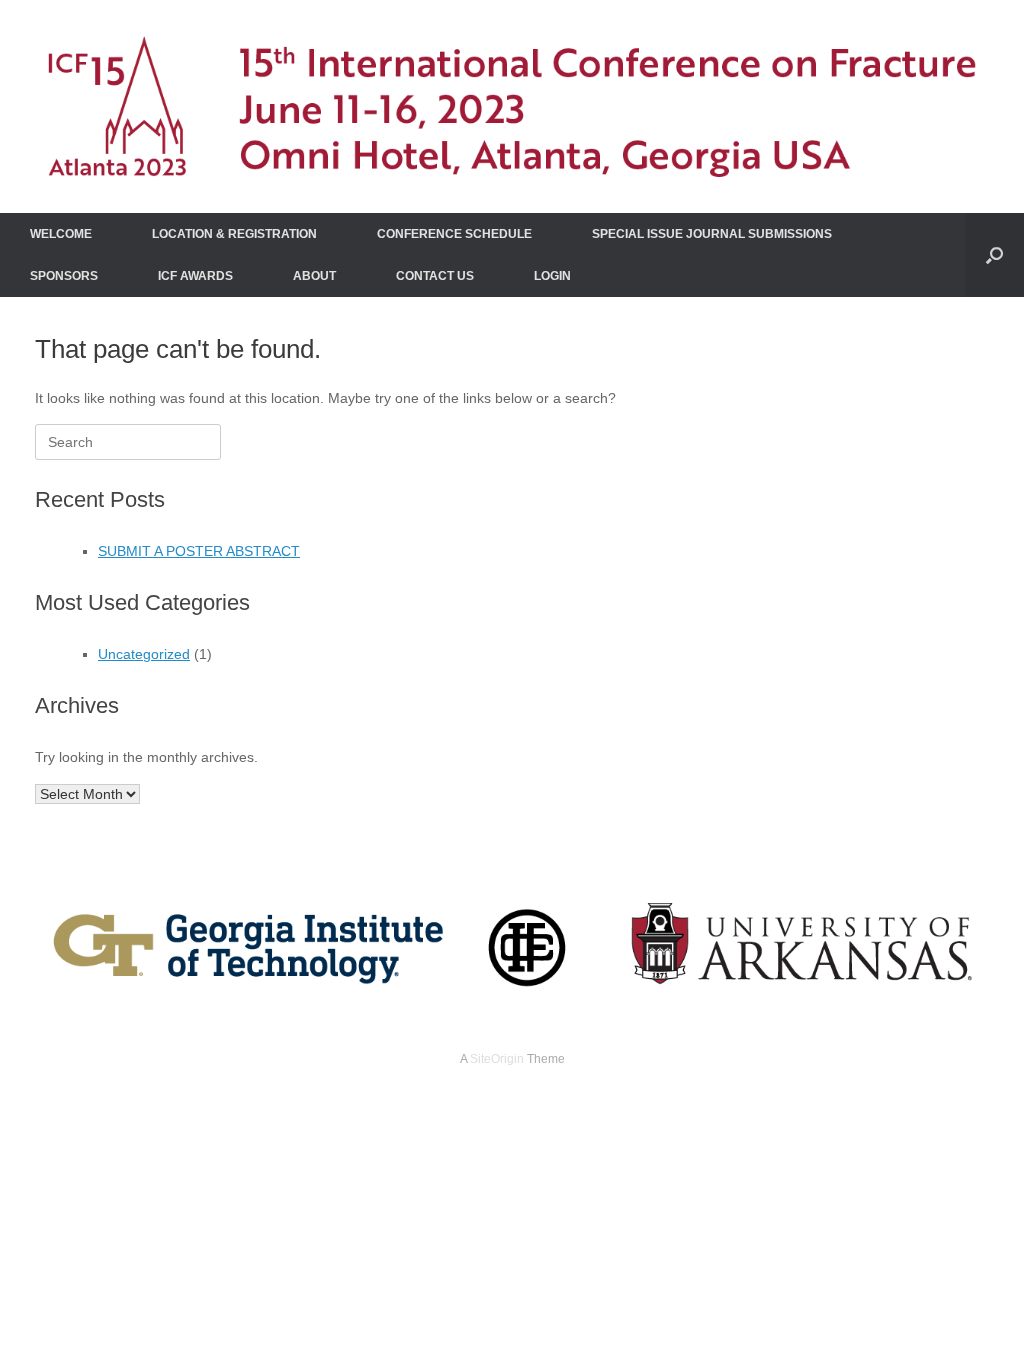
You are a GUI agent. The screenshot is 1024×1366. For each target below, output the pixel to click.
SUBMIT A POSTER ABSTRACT (199, 551)
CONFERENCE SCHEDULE (454, 234)
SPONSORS (64, 276)
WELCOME (61, 234)
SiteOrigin (497, 1059)
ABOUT (314, 276)
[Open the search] (994, 255)
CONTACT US (435, 276)
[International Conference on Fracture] (512, 106)
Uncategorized (144, 654)
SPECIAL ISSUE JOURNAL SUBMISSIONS (712, 234)
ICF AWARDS (195, 276)
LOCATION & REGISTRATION (234, 234)
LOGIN (552, 276)
